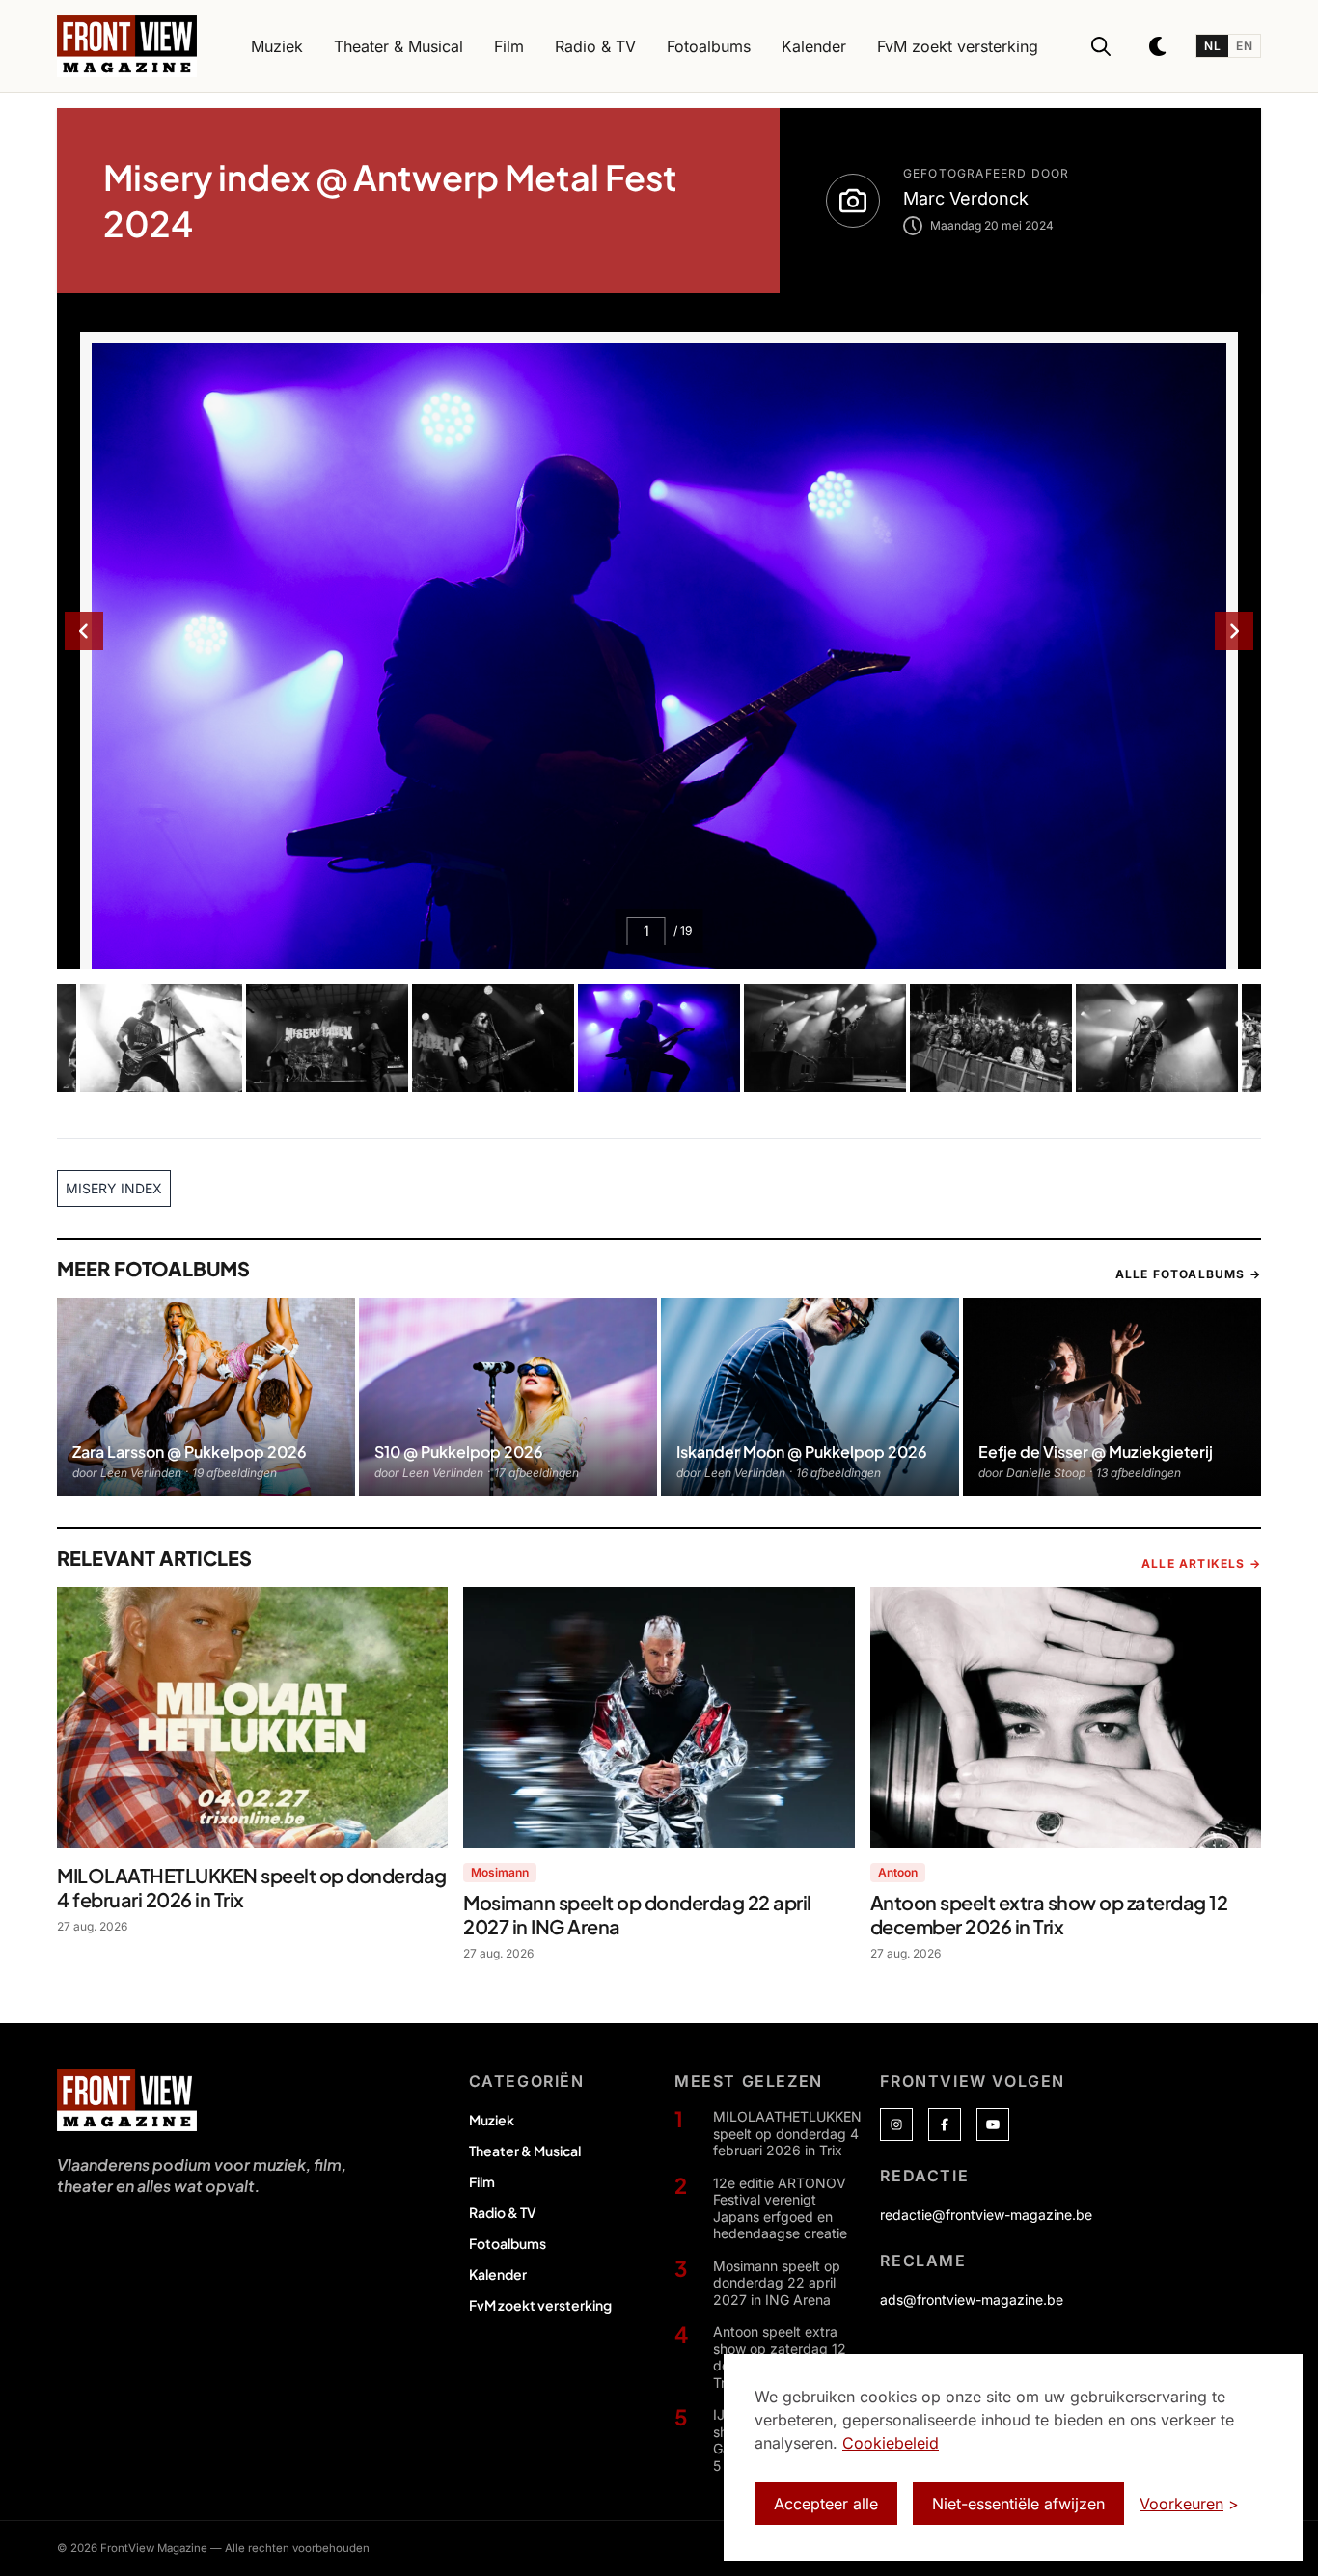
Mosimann (500, 1872)
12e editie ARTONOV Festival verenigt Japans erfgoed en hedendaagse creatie (780, 2208)
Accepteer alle (826, 2504)
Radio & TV (503, 2212)
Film (482, 2181)
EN (1244, 46)
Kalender (498, 2274)
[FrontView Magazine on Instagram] (896, 2124)
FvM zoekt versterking (540, 2305)
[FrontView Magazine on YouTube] (993, 2124)
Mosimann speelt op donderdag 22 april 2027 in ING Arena (777, 2283)
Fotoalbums (508, 2243)
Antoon (898, 1872)
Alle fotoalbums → (1188, 1274)
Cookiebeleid (891, 2443)
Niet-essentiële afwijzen (1018, 2504)
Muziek (492, 2120)
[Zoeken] (1101, 46)
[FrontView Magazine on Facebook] (945, 2124)
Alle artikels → (1201, 1563)
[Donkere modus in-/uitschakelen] (1159, 46)
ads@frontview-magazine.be (972, 2300)
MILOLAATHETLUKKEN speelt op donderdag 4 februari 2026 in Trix (787, 2133)
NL (1212, 46)
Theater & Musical (525, 2151)
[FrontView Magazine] (127, 2100)
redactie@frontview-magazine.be (986, 2215)
